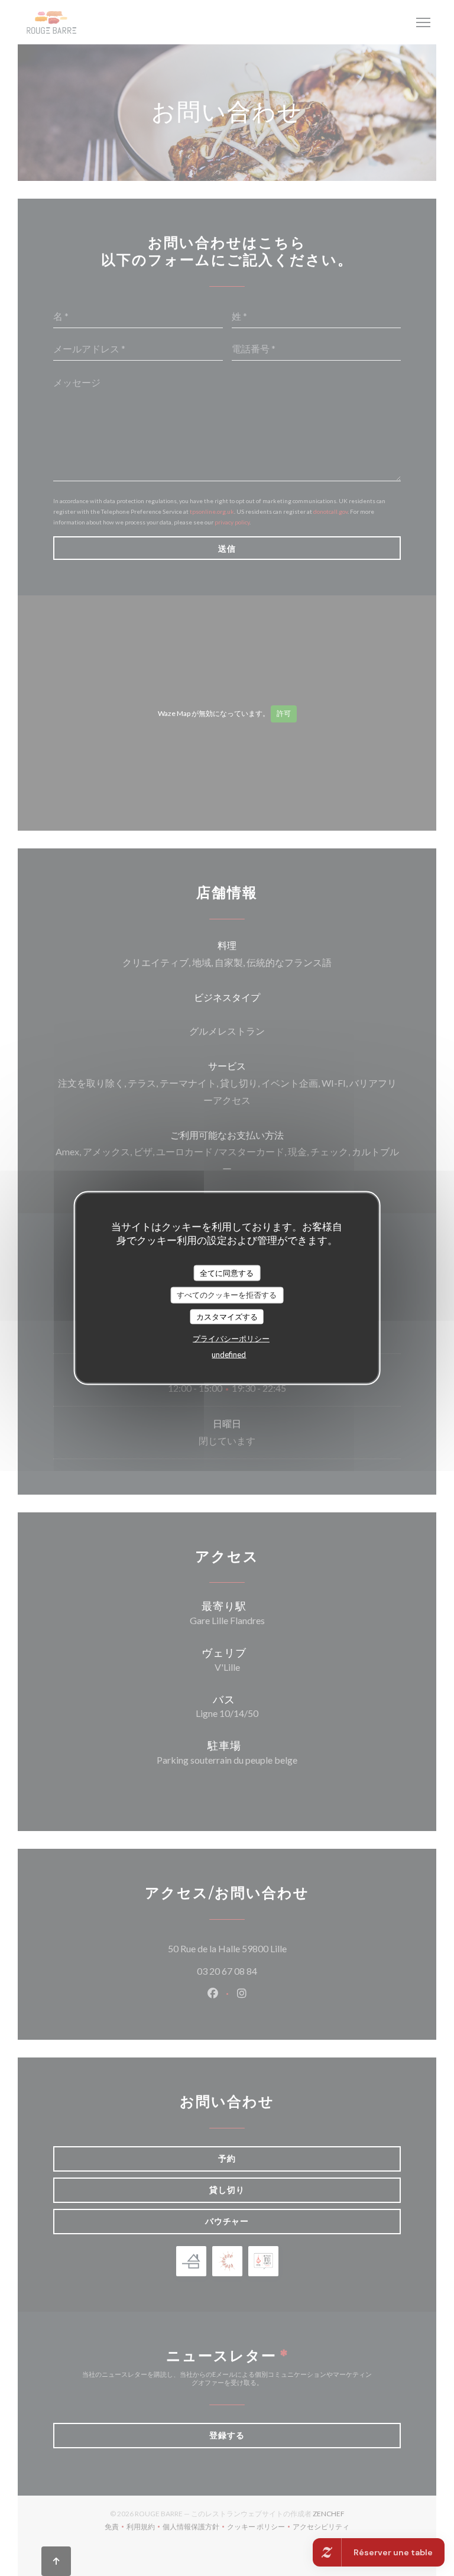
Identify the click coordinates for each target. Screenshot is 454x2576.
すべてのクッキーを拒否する (227, 1295)
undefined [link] (229, 1355)
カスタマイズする (227, 1316)
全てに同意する (227, 1272)
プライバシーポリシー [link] (231, 1339)
